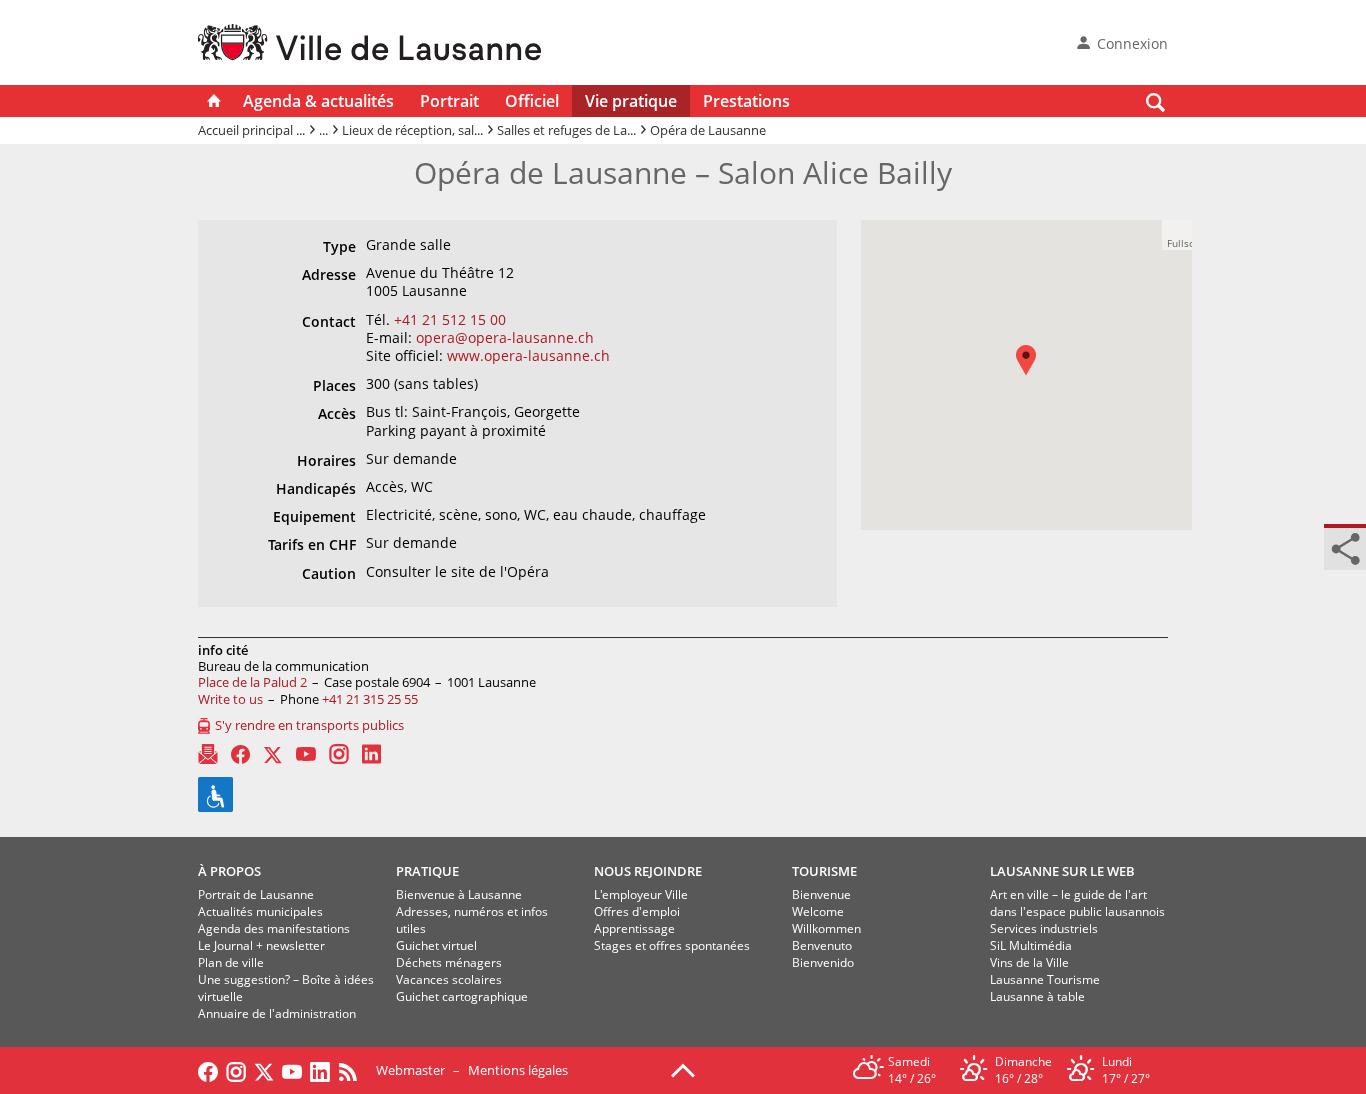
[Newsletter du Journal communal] (208, 754)
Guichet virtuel (436, 945)
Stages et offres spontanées (672, 945)
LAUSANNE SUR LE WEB (1062, 871)
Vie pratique (631, 101)
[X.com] (273, 754)
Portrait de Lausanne (256, 894)
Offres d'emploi (637, 911)
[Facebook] (240, 754)
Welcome (818, 911)
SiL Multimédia (1031, 945)
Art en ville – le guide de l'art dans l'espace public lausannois (1077, 903)
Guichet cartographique (462, 996)
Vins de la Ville (1029, 962)
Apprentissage (634, 928)
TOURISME (824, 871)
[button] (1036, 374)
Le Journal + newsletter (261, 945)
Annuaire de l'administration (277, 1013)
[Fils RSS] (353, 1070)
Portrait (449, 101)
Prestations (746, 101)
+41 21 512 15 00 (450, 319)
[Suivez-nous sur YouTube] (292, 1070)
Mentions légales (518, 1070)
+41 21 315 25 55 (370, 699)
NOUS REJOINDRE (648, 871)
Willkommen (826, 928)
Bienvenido (823, 962)
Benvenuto (822, 945)
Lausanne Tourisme (1045, 979)
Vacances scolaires (449, 979)
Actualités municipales (260, 911)
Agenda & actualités (318, 101)
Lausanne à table (1037, 996)
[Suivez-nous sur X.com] (264, 1070)
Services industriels (1044, 928)
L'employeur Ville (641, 894)
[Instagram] (339, 754)
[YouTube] (306, 754)
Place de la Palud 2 (252, 682)
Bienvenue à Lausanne (459, 894)
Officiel (532, 101)
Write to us (230, 699)
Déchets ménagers (449, 962)
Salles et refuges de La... (566, 130)
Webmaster (410, 1070)
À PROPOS (229, 871)
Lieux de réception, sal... (412, 130)
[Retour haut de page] (683, 1069)
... (323, 130)
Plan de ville (231, 962)
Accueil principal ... (251, 130)
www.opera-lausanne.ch (528, 355)
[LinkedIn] (371, 754)
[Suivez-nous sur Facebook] (208, 1070)
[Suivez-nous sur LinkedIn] (320, 1070)
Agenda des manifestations (274, 928)
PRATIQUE (427, 871)
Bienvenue (821, 894)
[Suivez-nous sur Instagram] (236, 1070)
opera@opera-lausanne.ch (505, 337)
